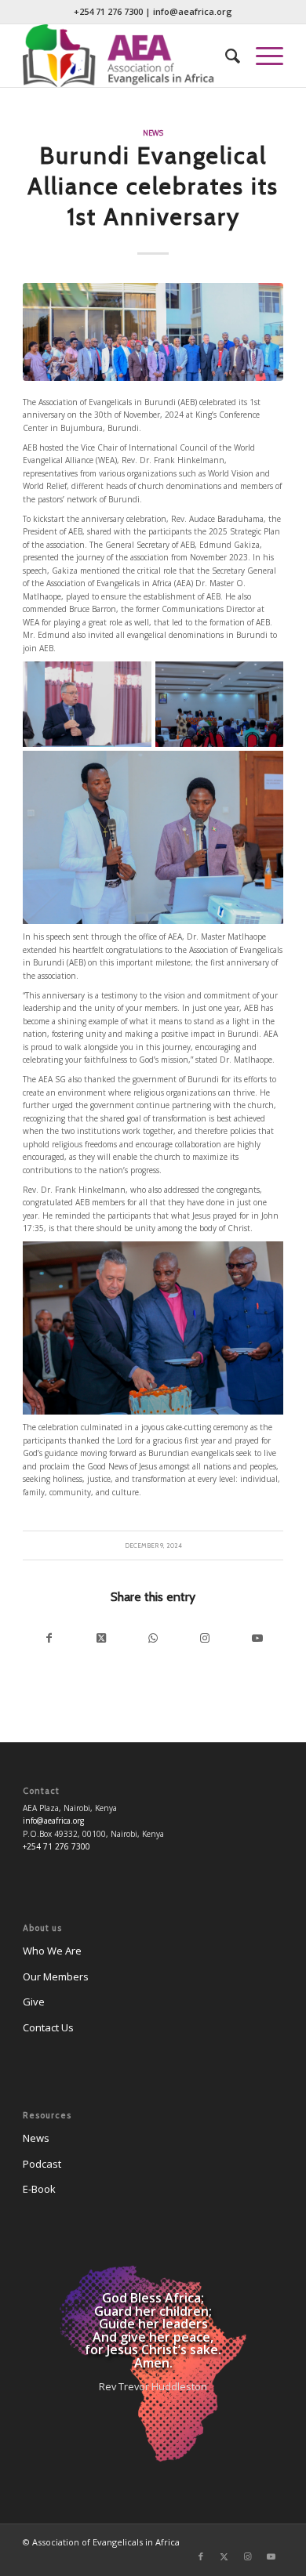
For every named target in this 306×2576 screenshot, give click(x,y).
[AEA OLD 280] (127, 56)
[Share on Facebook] (49, 1638)
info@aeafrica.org (193, 11)
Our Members (56, 1976)
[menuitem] (225, 56)
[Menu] (262, 56)
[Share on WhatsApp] (153, 1638)
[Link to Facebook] (201, 2556)
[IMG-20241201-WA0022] (153, 332)
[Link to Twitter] (224, 2556)
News (153, 133)
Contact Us (48, 2027)
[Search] (225, 56)
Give (34, 2002)
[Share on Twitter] (101, 1638)
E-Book (39, 2189)
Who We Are (52, 1951)
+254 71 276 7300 (108, 11)
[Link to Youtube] (257, 1638)
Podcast (42, 2164)
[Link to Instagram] (205, 1638)
